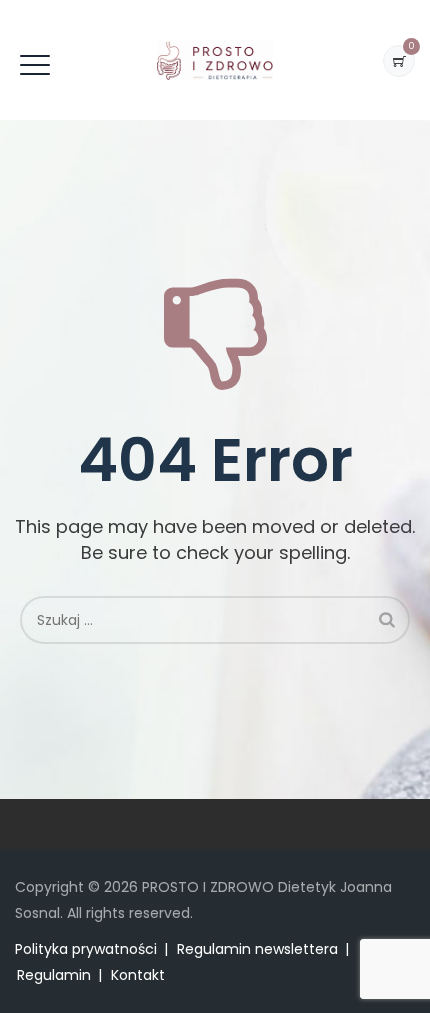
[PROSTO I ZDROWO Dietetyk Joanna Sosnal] (214, 60)
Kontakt (138, 975)
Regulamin (54, 975)
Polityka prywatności (86, 949)
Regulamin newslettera (257, 949)
